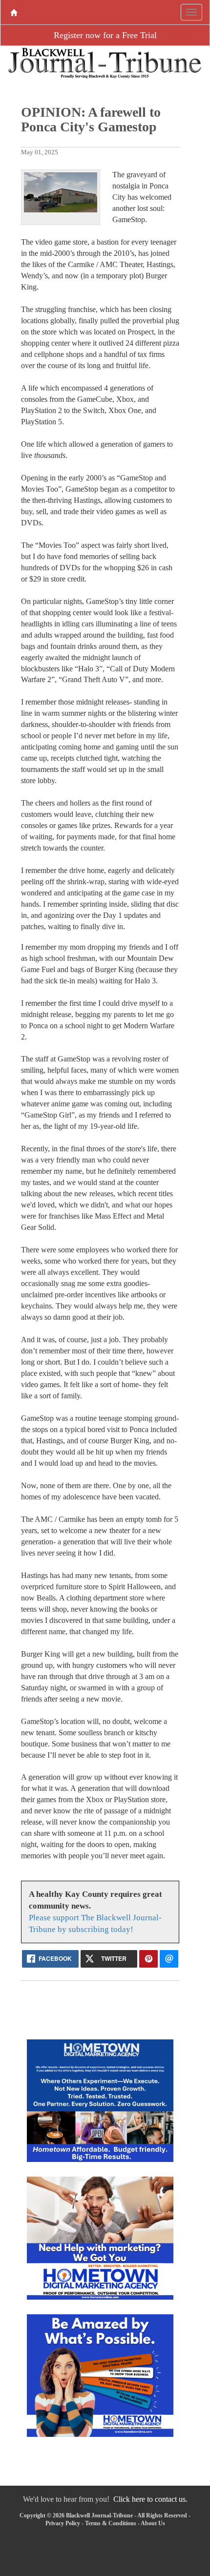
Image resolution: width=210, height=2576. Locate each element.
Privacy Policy (63, 2523)
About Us (153, 2523)
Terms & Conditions (111, 2523)
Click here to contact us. (150, 2499)
